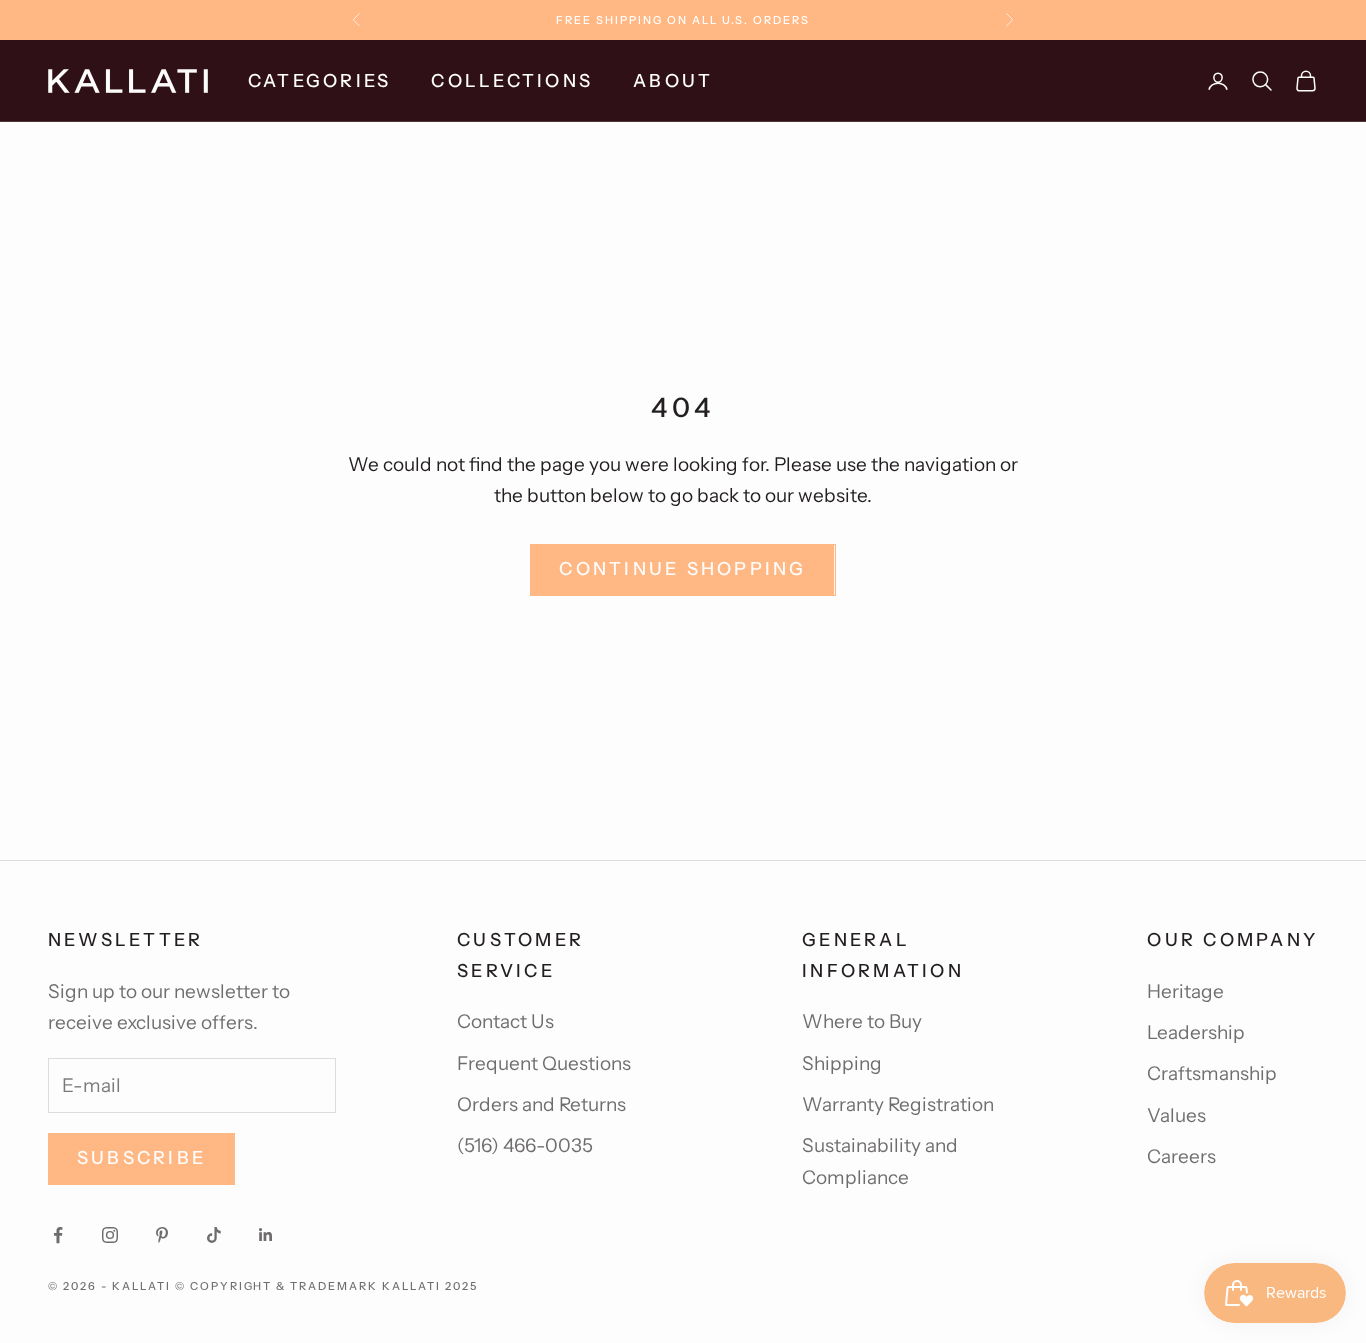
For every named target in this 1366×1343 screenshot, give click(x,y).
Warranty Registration (898, 1104)
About (673, 81)
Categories (319, 81)
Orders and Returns (541, 1104)
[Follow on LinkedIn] (266, 1235)
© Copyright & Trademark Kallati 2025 (326, 1286)
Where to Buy (862, 1021)
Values (1176, 1115)
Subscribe (141, 1158)
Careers (1181, 1156)
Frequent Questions (544, 1063)
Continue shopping (682, 569)
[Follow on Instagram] (110, 1235)
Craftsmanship (1212, 1073)
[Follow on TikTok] (214, 1235)
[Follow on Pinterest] (162, 1235)
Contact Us (505, 1021)
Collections (512, 81)
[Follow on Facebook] (58, 1235)
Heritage (1185, 991)
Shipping (842, 1063)
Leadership (1196, 1032)
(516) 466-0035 (525, 1145)
